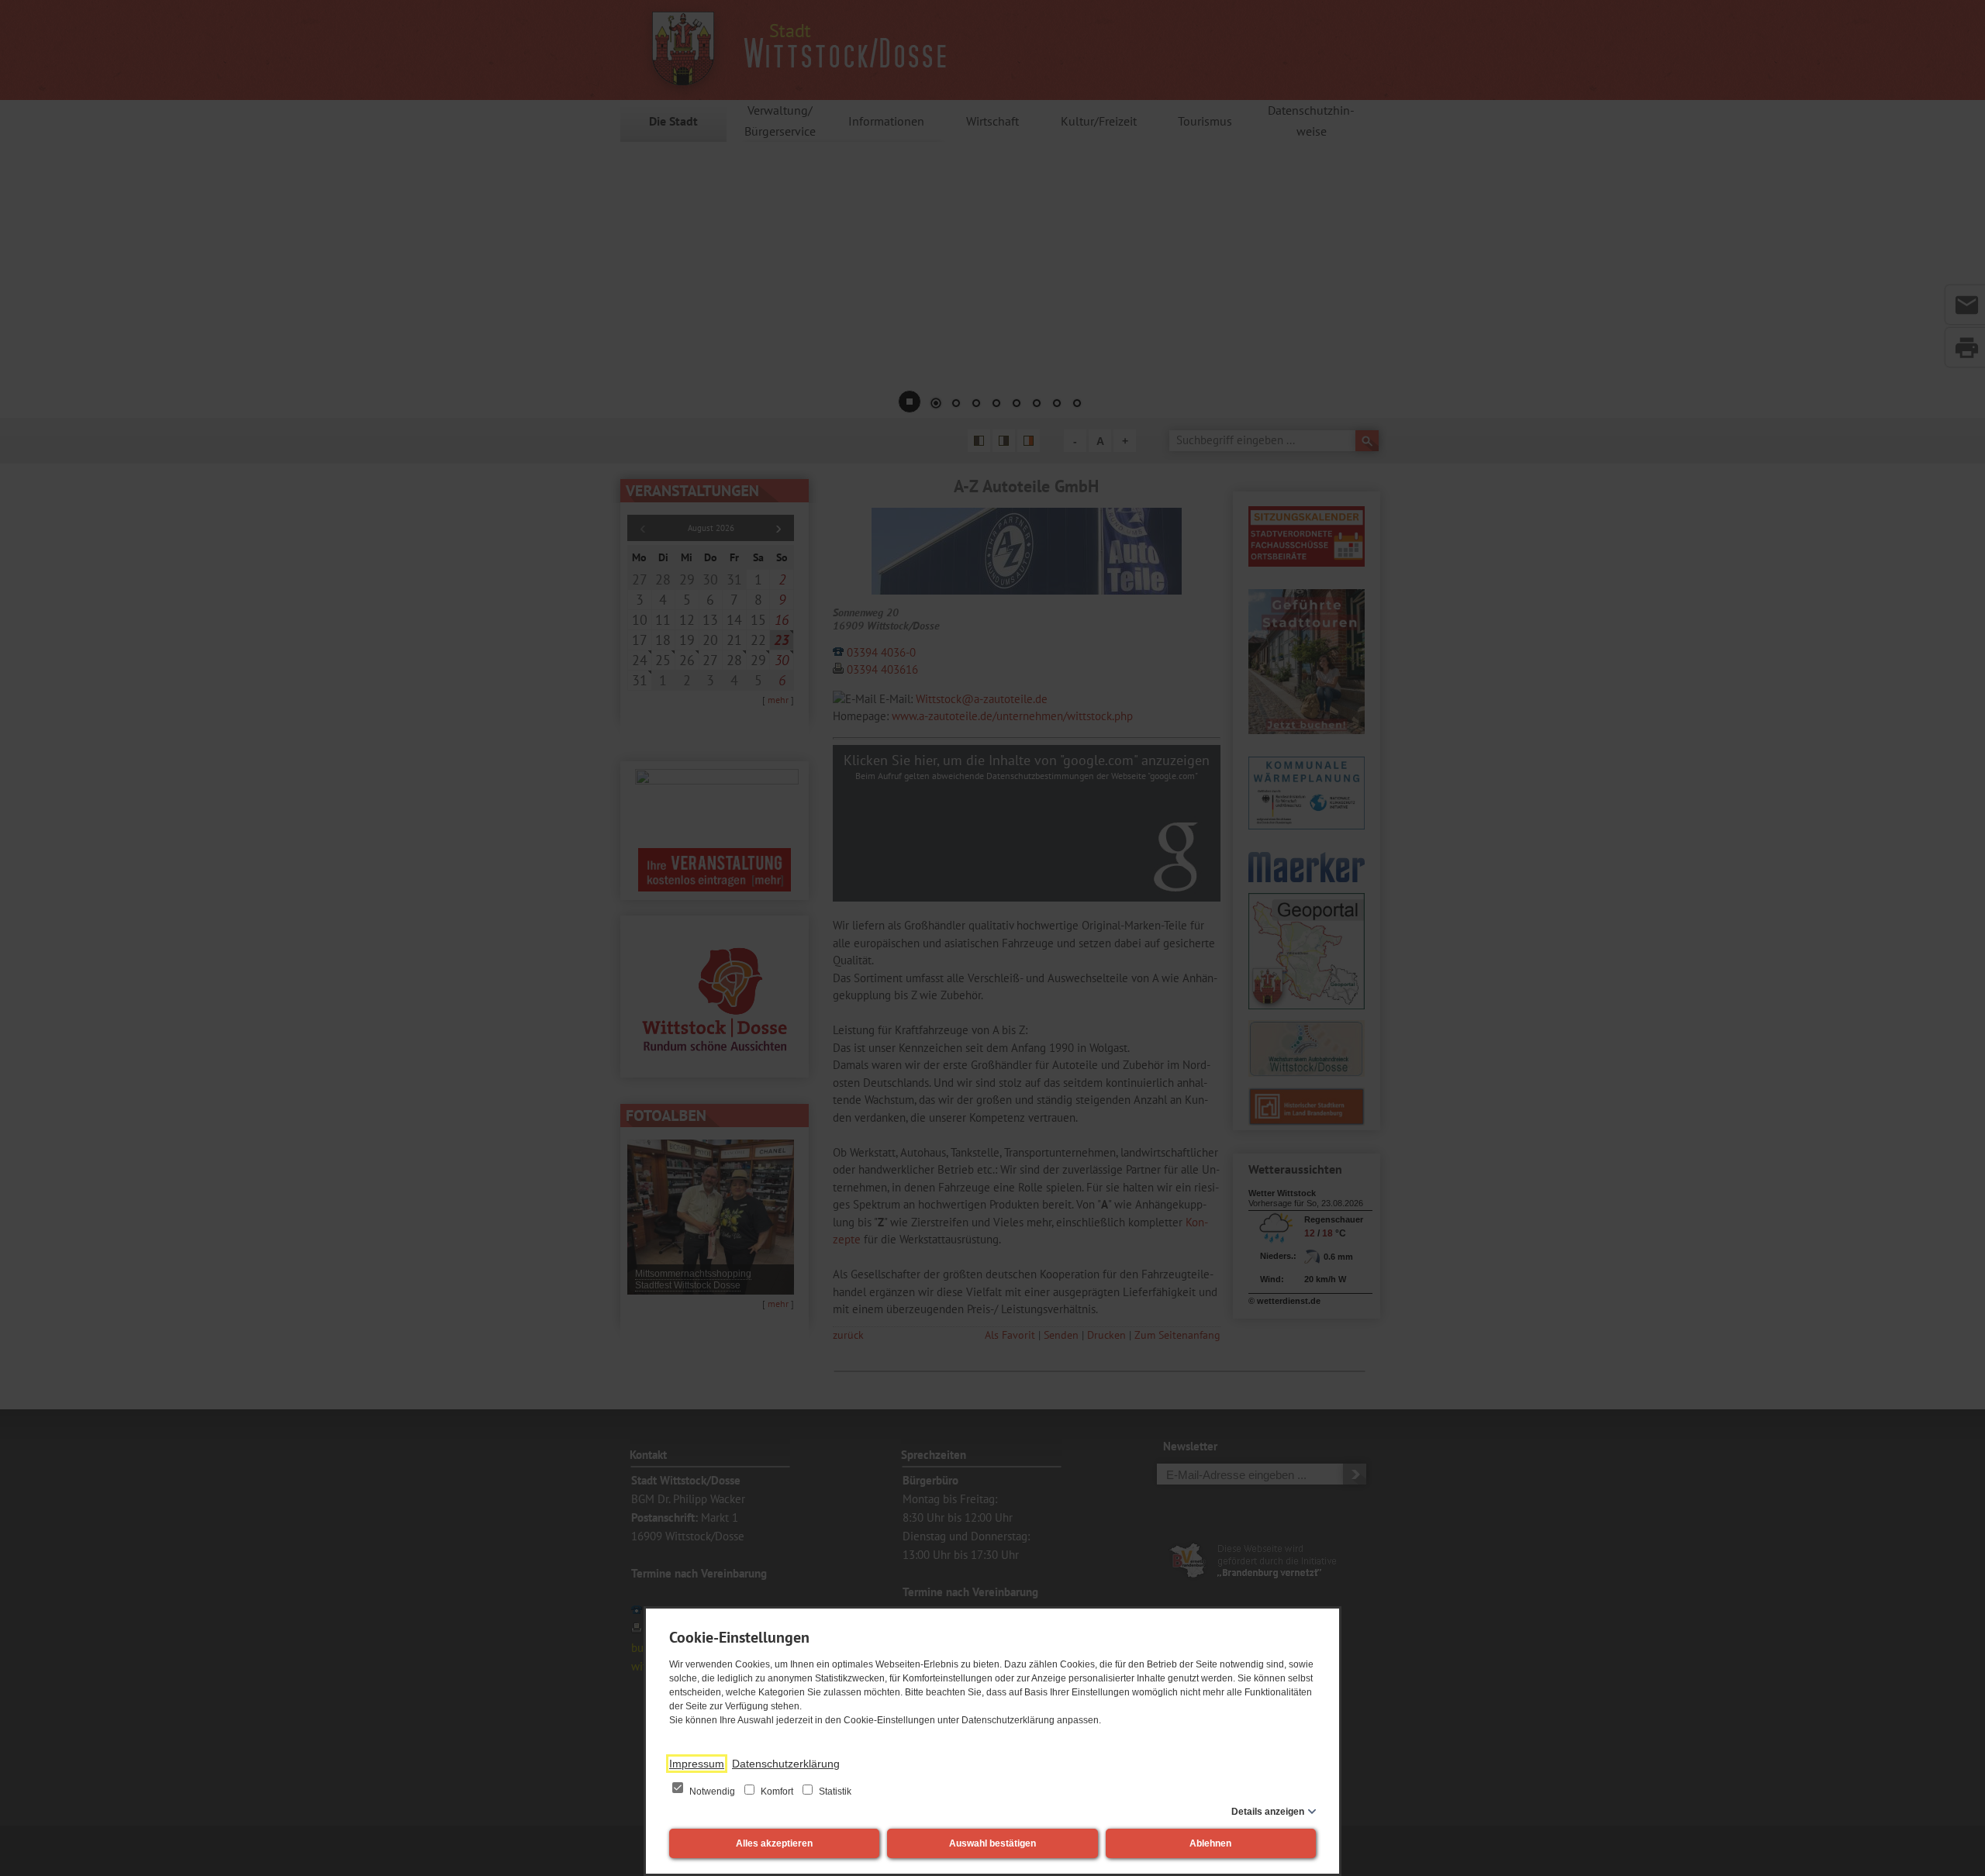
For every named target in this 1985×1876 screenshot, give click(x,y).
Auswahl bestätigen (992, 1843)
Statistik (834, 1792)
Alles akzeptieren (774, 1843)
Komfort (777, 1792)
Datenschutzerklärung (786, 1764)
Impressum (697, 1764)
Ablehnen (1210, 1843)
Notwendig (712, 1792)
